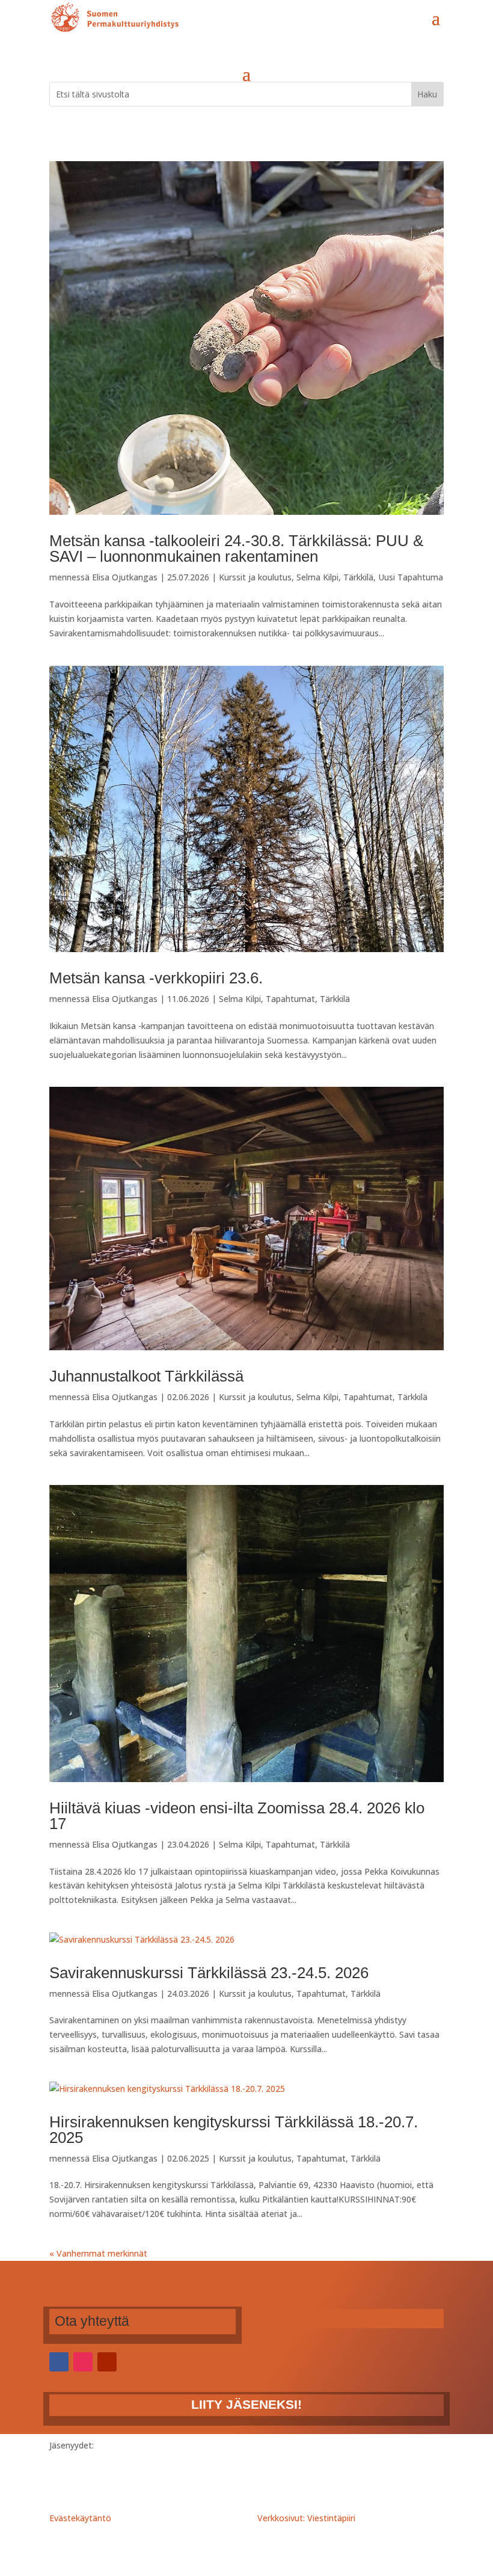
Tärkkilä (358, 577)
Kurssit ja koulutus (255, 577)
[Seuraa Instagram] (83, 2362)
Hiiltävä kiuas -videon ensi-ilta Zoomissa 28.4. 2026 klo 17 (237, 1816)
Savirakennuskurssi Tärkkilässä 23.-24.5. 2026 (209, 1973)
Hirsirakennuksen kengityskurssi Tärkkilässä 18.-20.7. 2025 (234, 2130)
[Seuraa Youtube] (107, 2362)
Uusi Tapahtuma (411, 577)
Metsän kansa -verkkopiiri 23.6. (156, 978)
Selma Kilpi (317, 577)
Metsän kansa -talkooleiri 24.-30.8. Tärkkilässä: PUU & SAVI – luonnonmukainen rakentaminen (236, 549)
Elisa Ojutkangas (125, 577)
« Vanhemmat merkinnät (98, 2253)
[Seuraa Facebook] (59, 2362)
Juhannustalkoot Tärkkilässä (146, 1376)
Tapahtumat (290, 999)
